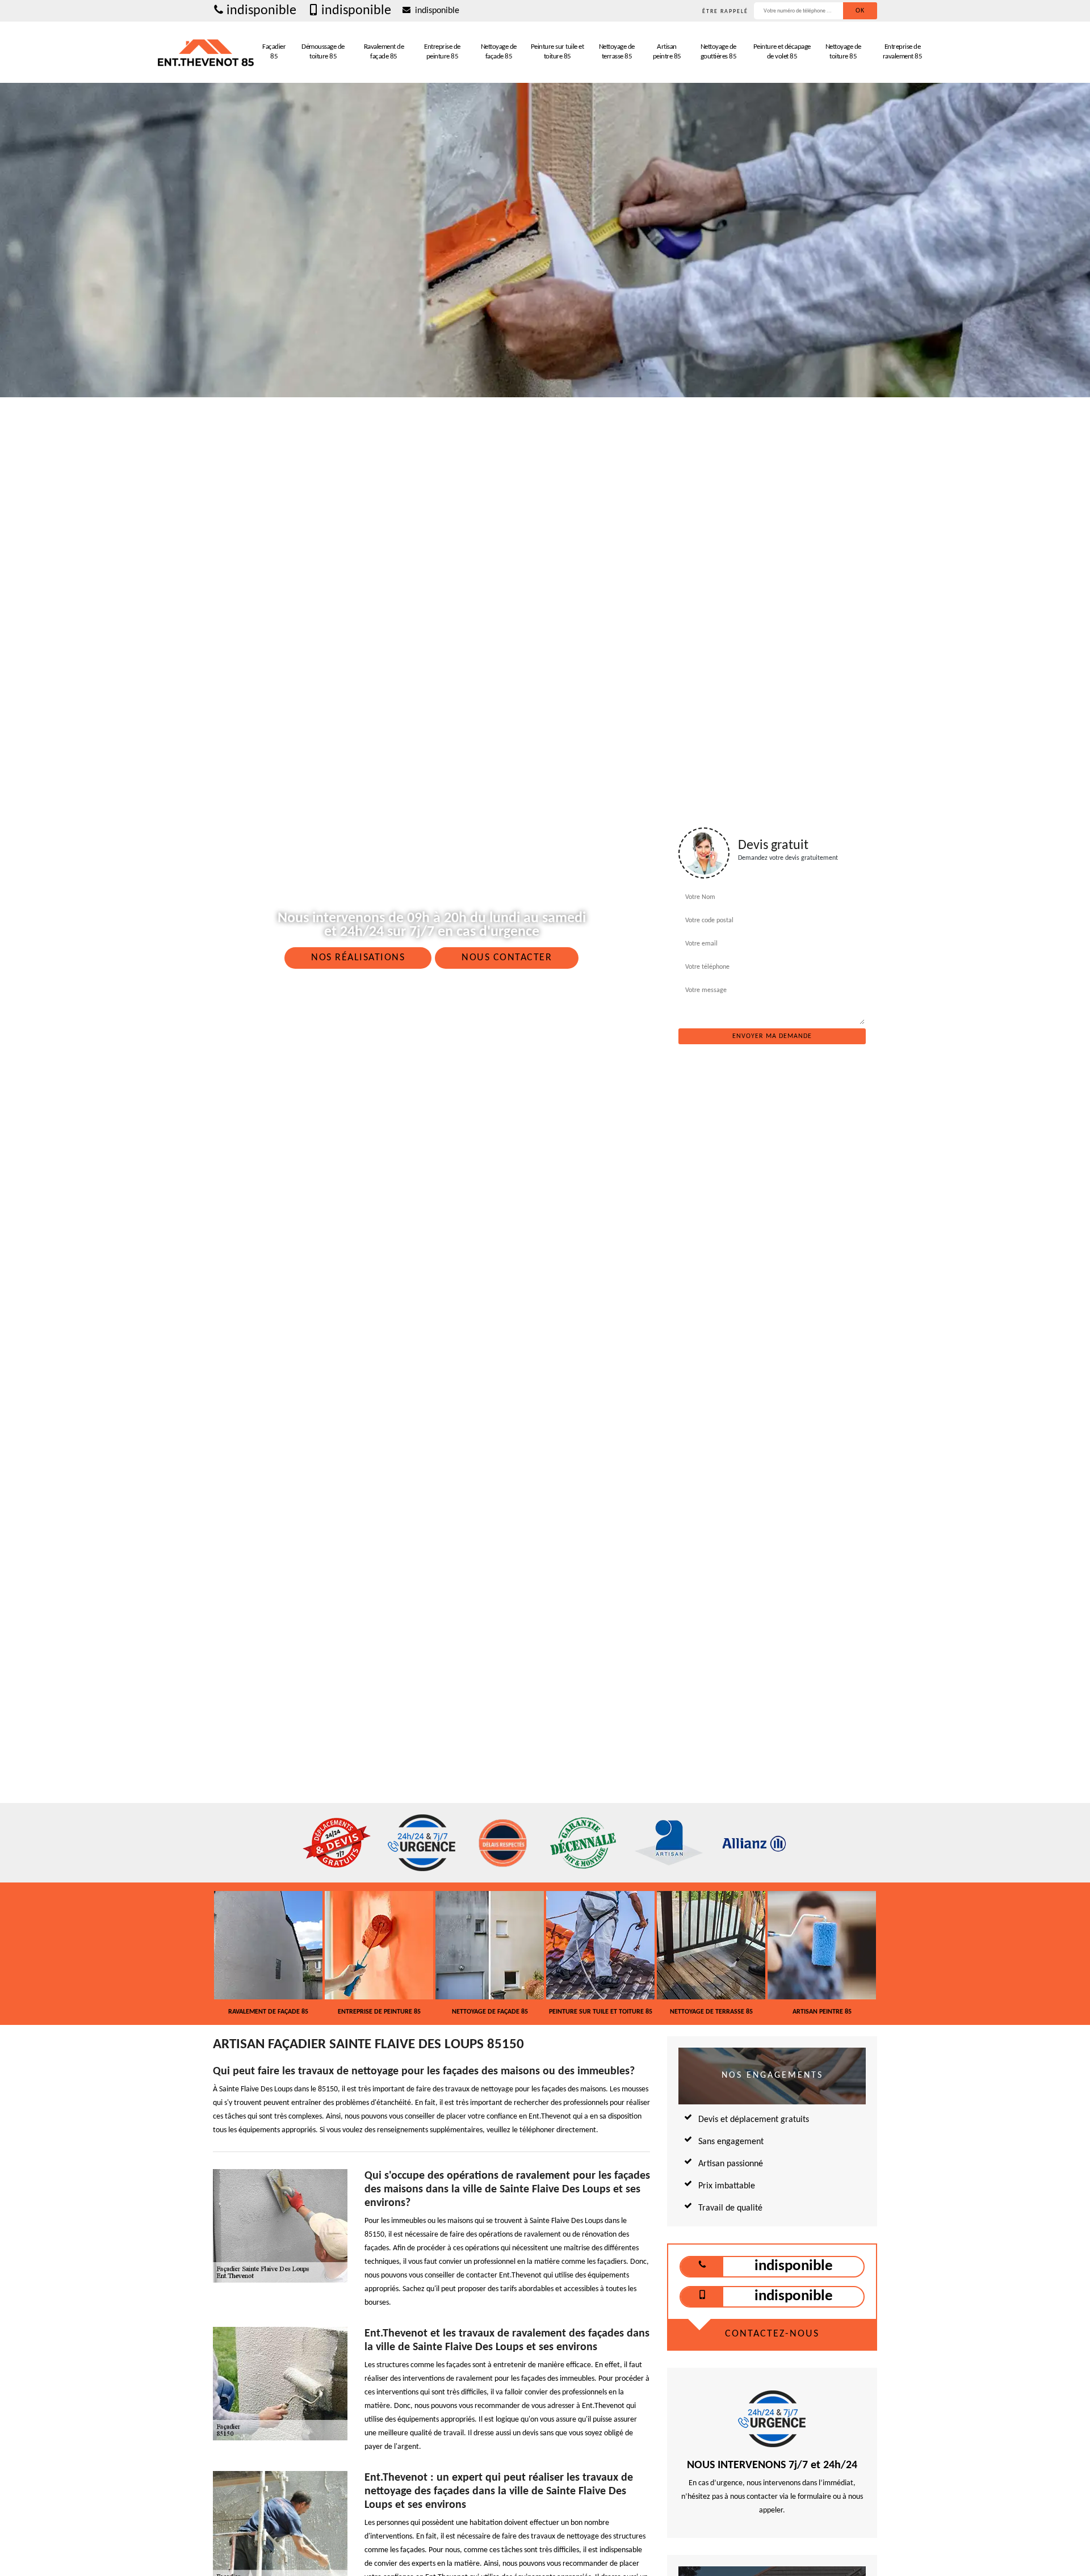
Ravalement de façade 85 (384, 52)
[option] (268, 1953)
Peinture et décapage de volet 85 (782, 52)
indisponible (261, 11)
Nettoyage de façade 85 (499, 52)
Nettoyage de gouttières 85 (719, 52)
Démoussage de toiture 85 (323, 52)
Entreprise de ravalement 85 (903, 52)
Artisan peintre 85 (667, 52)
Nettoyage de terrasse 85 (617, 52)
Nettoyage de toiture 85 (843, 52)
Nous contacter (507, 958)
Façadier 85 (274, 52)
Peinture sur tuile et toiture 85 (557, 52)
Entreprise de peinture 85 (442, 52)
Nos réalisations (358, 958)
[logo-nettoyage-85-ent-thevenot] (206, 52)
